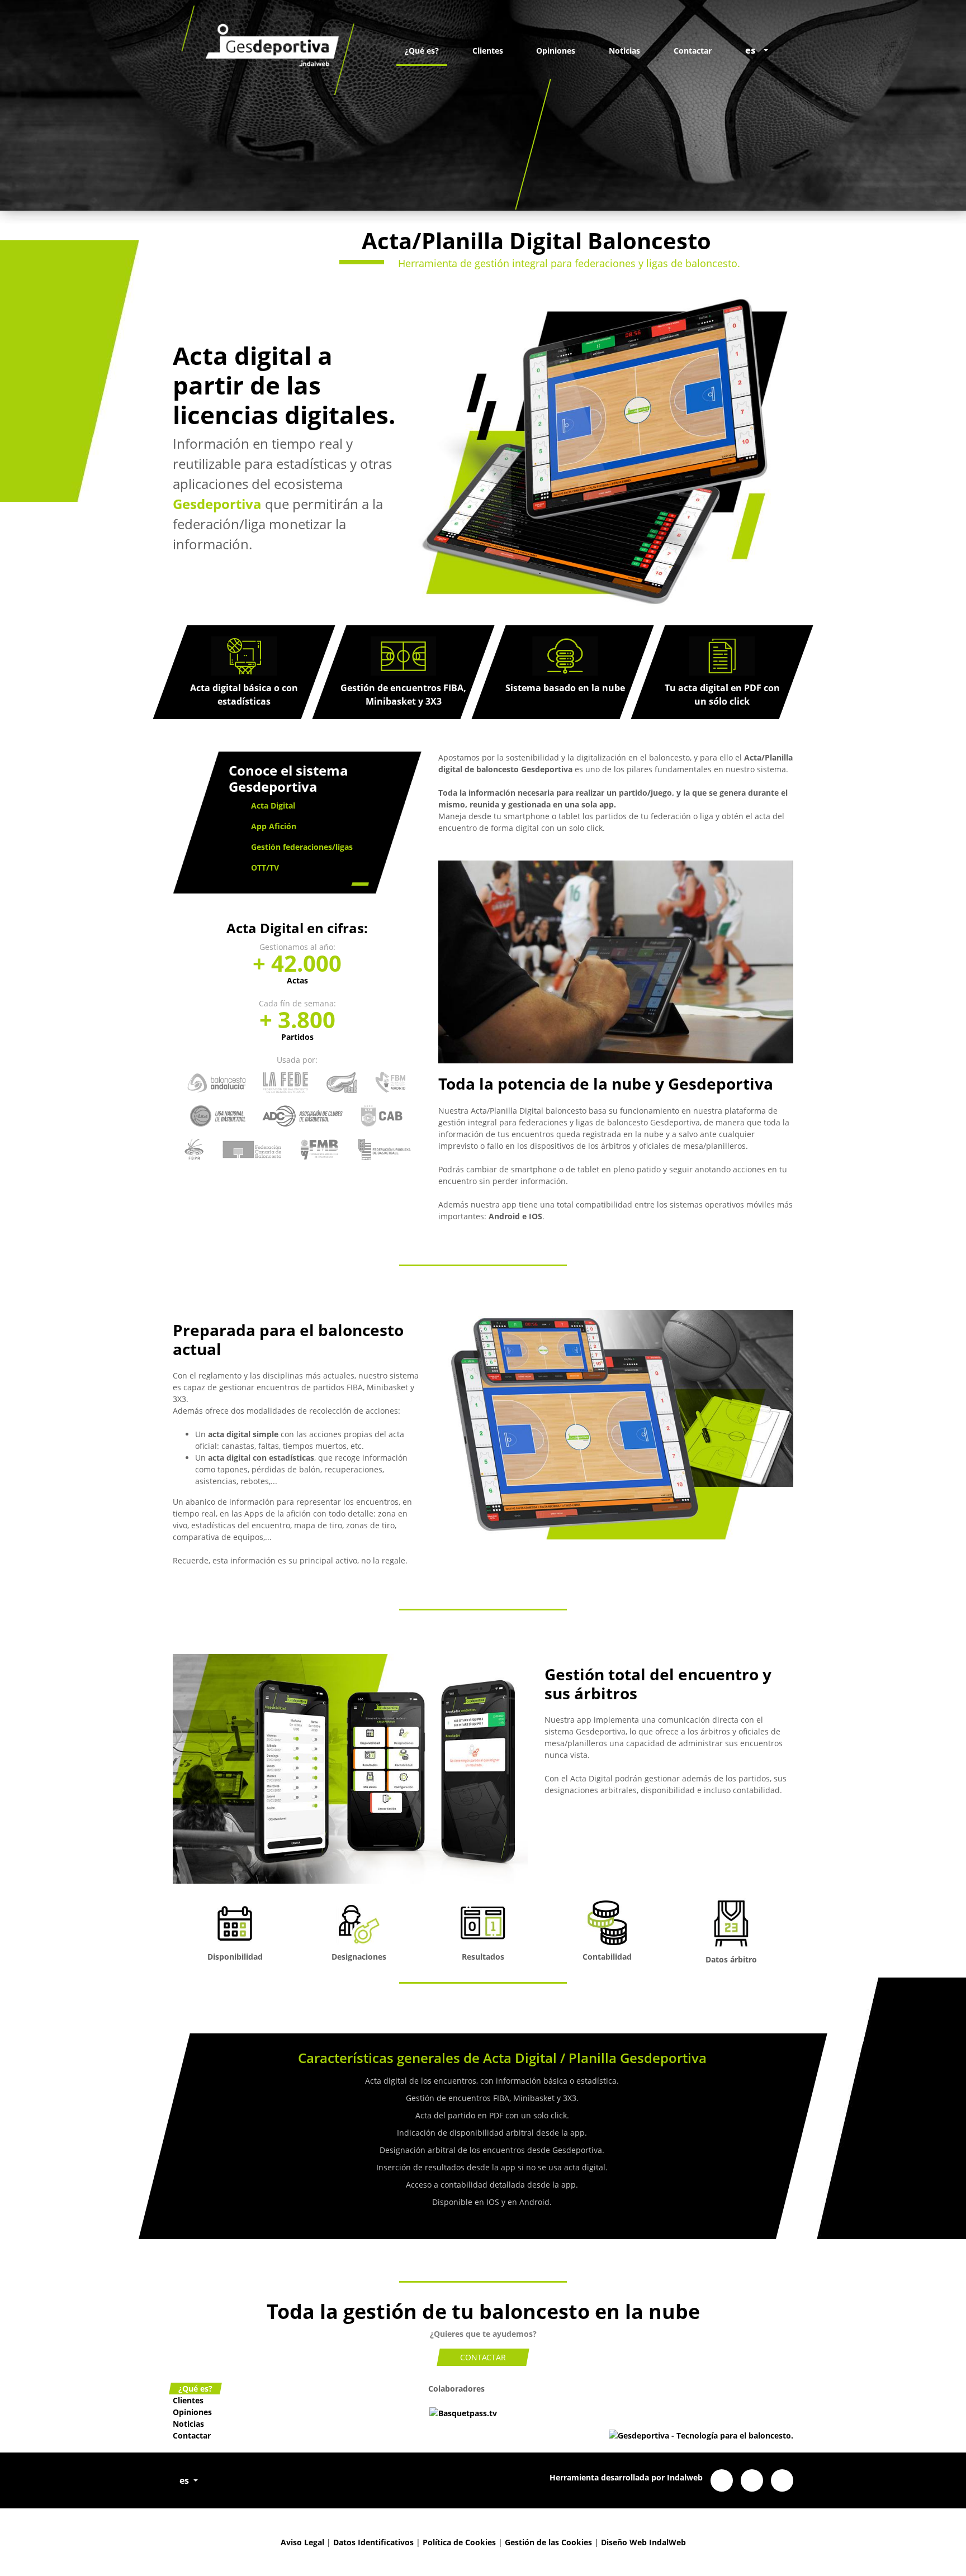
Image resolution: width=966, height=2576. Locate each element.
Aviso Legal (302, 2542)
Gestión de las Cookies (548, 2542)
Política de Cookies (459, 2542)
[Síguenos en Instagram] (782, 2480)
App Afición (274, 826)
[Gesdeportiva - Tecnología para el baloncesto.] (268, 50)
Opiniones (556, 51)
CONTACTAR (483, 2357)
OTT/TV (265, 868)
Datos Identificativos (373, 2542)
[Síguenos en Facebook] (722, 2480)
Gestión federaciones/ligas (302, 847)
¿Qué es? (422, 51)
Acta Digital (273, 805)
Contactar (693, 51)
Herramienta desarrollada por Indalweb (626, 2477)
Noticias (624, 51)
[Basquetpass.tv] (463, 2412)
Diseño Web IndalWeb (643, 2542)
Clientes (488, 51)
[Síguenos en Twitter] (752, 2480)
